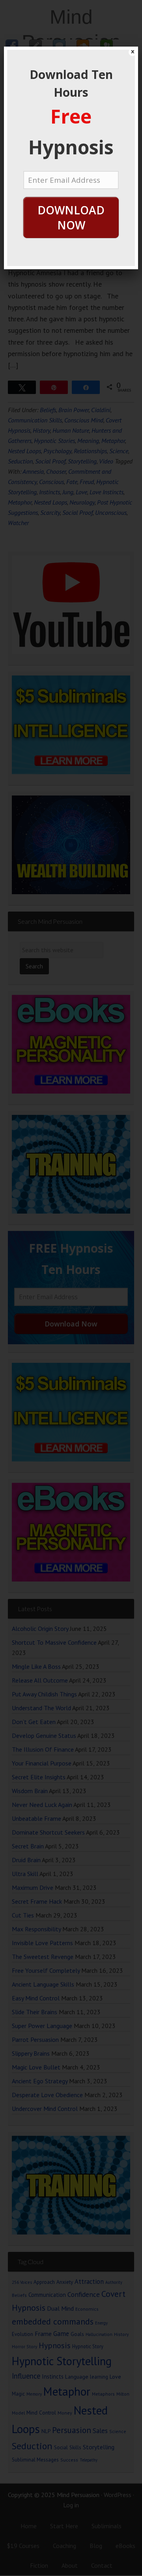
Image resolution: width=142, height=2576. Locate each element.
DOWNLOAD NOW (71, 218)
